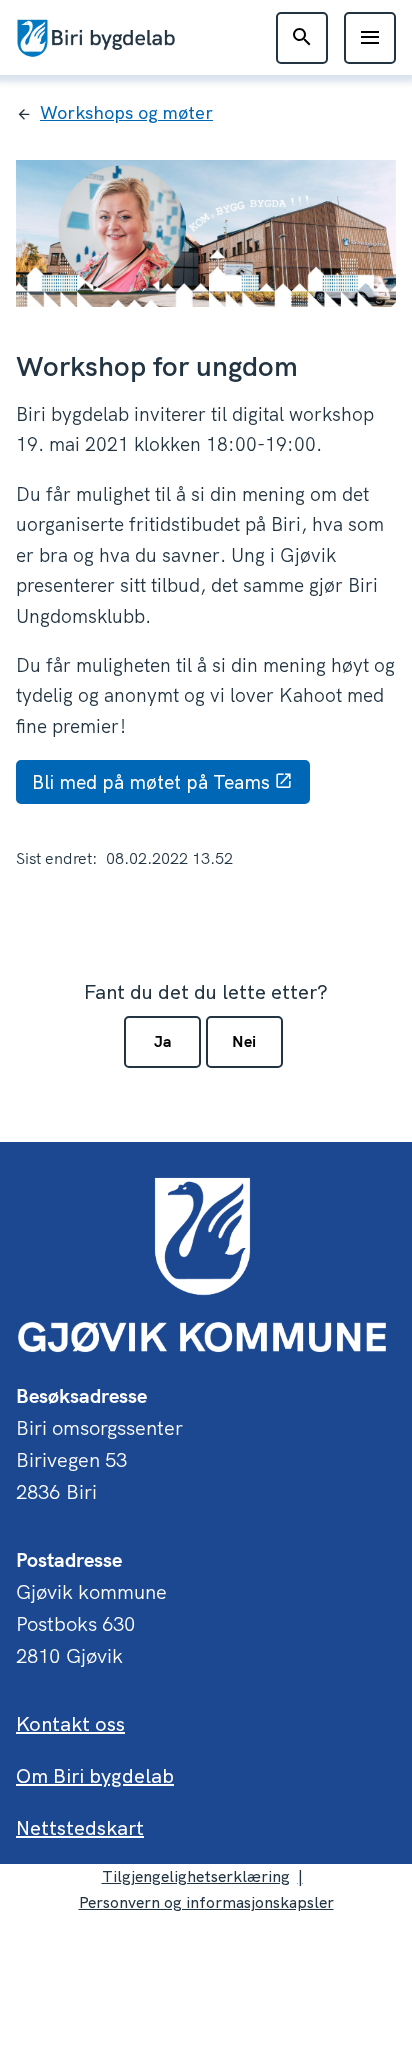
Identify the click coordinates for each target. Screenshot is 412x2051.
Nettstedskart (80, 1827)
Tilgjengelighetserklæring (196, 1876)
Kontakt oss (70, 1723)
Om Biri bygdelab (95, 1775)
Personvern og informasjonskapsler (206, 1902)
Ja (162, 1041)
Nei (244, 1041)
